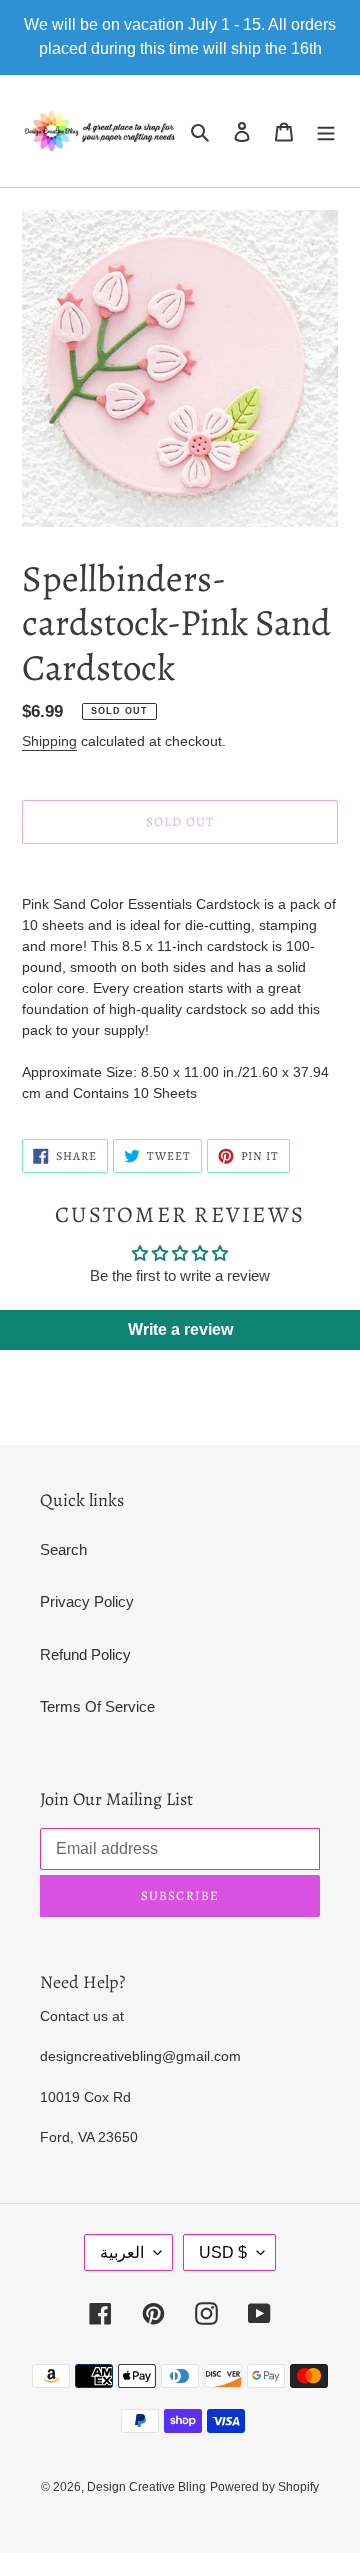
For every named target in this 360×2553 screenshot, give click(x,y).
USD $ (223, 2252)
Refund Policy (85, 1654)
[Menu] (326, 131)
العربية (122, 2252)
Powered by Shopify (264, 2487)
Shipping (49, 741)
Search (63, 1549)
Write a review (180, 1329)
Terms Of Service (97, 1706)
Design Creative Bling (146, 2487)
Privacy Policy (87, 1601)
